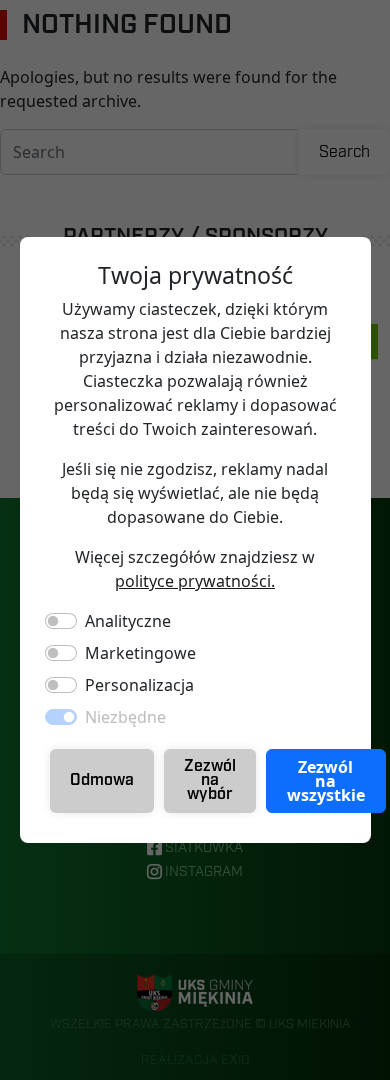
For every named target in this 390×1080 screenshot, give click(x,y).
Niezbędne (125, 717)
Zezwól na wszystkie (326, 781)
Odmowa (102, 780)
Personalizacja (139, 685)
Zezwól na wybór (210, 780)
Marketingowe (140, 653)
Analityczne (128, 621)
